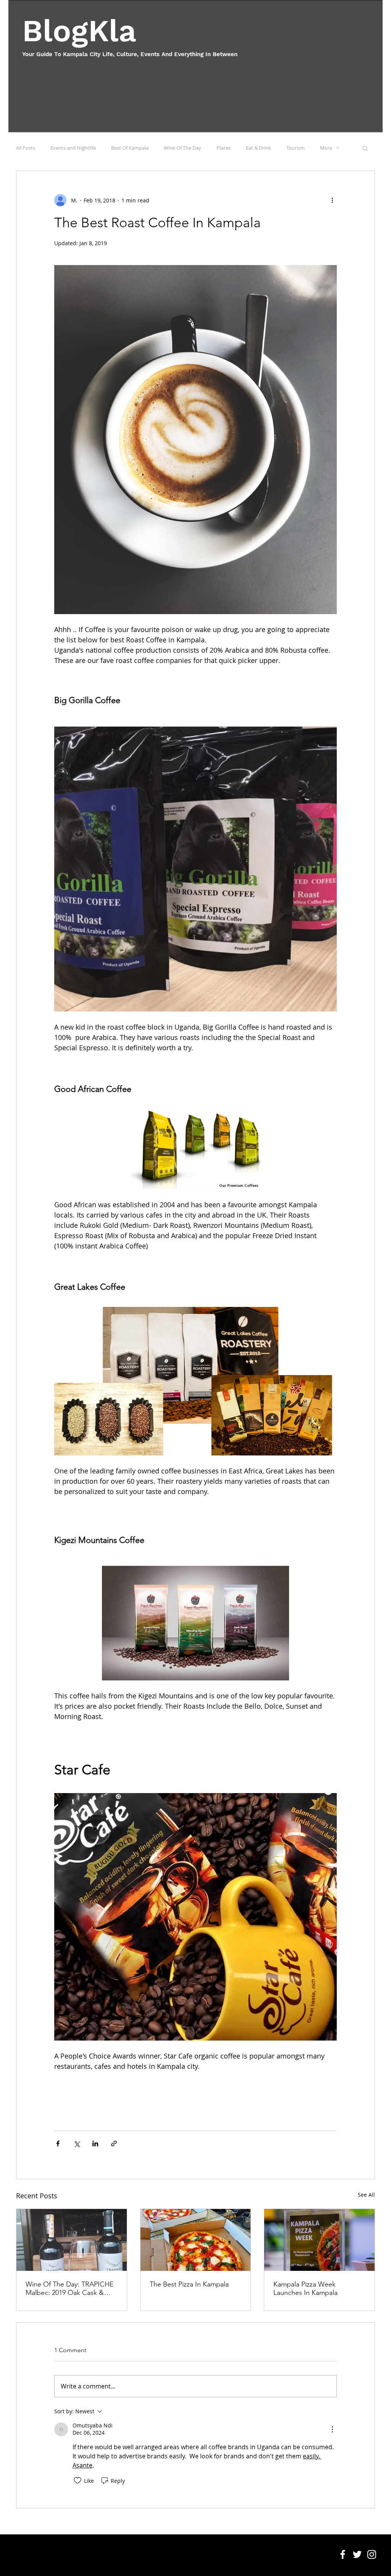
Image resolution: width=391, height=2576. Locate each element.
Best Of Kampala (130, 148)
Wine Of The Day (183, 148)
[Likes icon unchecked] (78, 2481)
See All (366, 2195)
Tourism (296, 148)
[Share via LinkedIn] (95, 2143)
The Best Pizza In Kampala (189, 2284)
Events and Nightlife (73, 148)
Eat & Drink (259, 148)
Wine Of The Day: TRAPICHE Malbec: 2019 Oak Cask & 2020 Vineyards (70, 2288)
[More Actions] (332, 2429)
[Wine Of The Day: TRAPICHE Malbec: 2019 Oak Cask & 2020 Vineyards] (72, 2240)
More (326, 148)
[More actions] (332, 200)
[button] (365, 148)
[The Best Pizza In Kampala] (196, 2240)
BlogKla (79, 31)
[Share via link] (114, 2143)
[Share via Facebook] (58, 2143)
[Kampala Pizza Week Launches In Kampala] (319, 2240)
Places (224, 148)
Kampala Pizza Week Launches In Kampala (305, 2288)
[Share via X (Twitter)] (77, 2143)
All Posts (26, 148)
